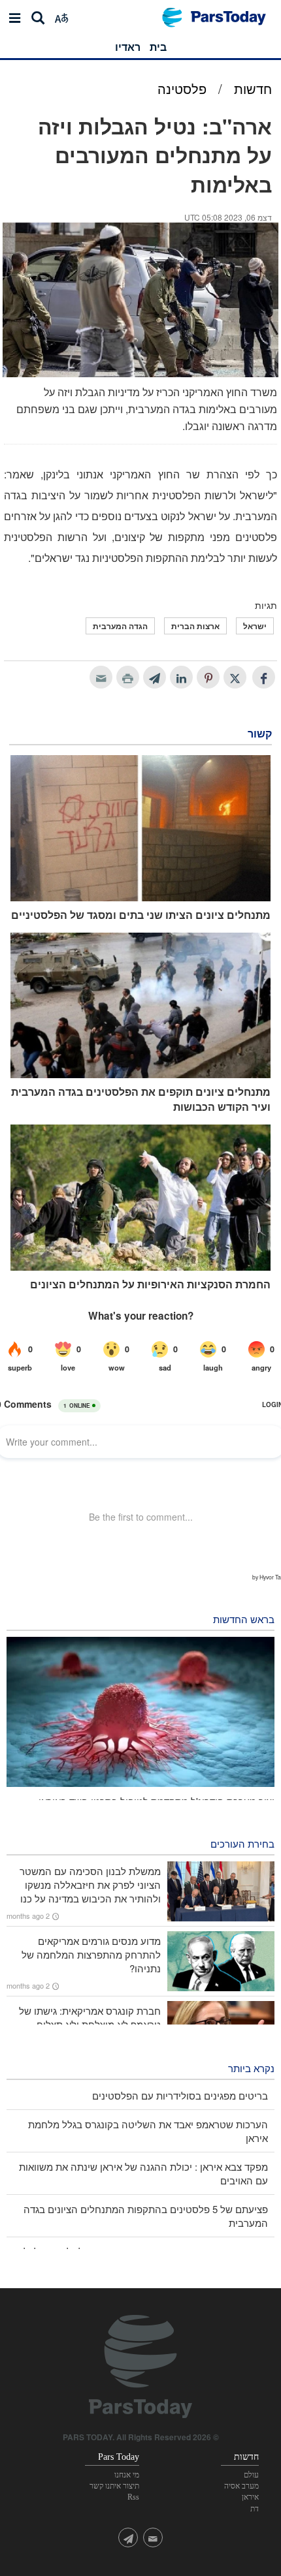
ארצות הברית (195, 626)
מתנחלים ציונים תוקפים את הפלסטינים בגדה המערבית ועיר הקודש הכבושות (141, 1099)
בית (158, 47)
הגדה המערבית (120, 626)
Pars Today (221, 17)
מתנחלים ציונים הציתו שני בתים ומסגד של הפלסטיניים (141, 915)
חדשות (253, 88)
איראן (250, 2497)
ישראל (255, 626)
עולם (251, 2475)
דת (255, 2509)
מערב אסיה (241, 2486)
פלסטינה (182, 88)
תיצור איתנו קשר (114, 2486)
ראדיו (128, 47)
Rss (133, 2497)
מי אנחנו (127, 2475)
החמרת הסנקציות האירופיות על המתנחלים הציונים (150, 1284)
